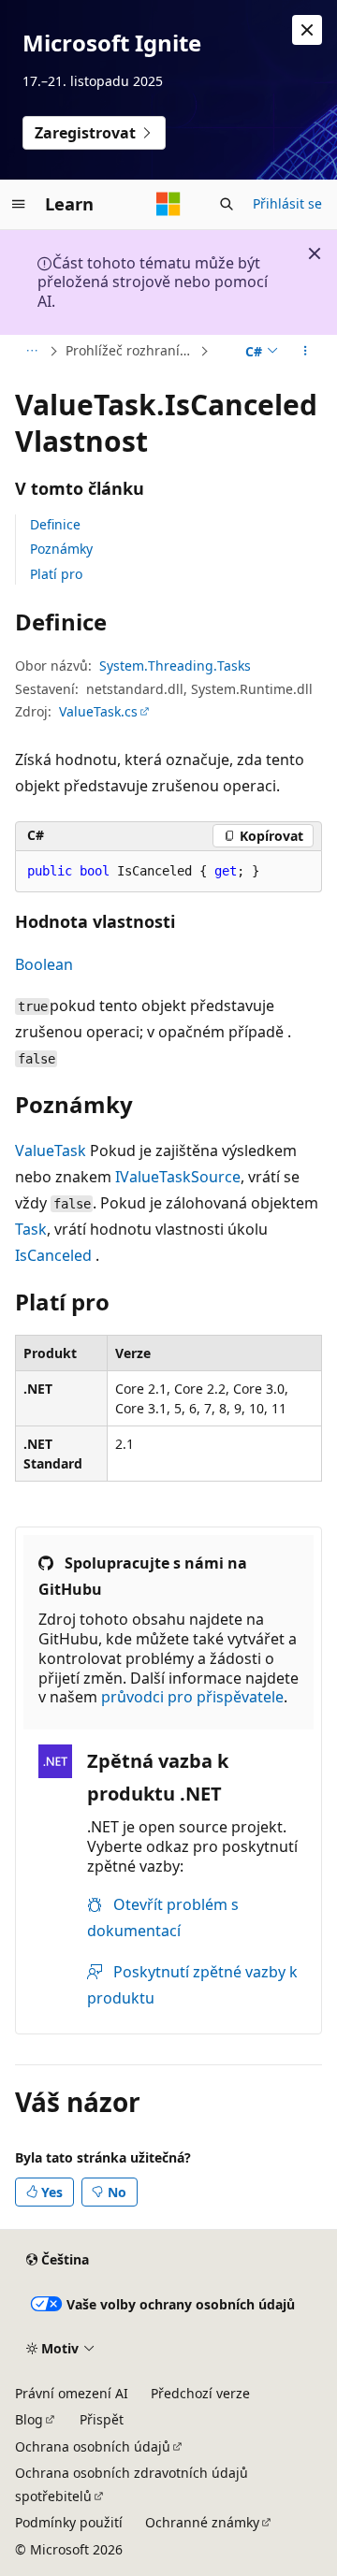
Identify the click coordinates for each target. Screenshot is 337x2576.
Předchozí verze (200, 2393)
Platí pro (56, 574)
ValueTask (51, 1151)
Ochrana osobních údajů (93, 2446)
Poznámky (61, 549)
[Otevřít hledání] (227, 204)
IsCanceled (53, 1255)
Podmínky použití (69, 2522)
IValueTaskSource (178, 1177)
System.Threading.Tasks (175, 666)
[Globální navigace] (19, 204)
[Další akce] (306, 352)
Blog (29, 2419)
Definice (55, 524)
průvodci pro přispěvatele (192, 1697)
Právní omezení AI (72, 2393)
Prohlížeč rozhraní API (131, 350)
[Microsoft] (168, 204)
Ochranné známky (202, 2522)
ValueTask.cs (98, 711)
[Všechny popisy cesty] (31, 352)
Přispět (102, 2419)
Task (31, 1229)
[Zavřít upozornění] (307, 30)
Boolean (44, 964)
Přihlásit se (287, 203)
